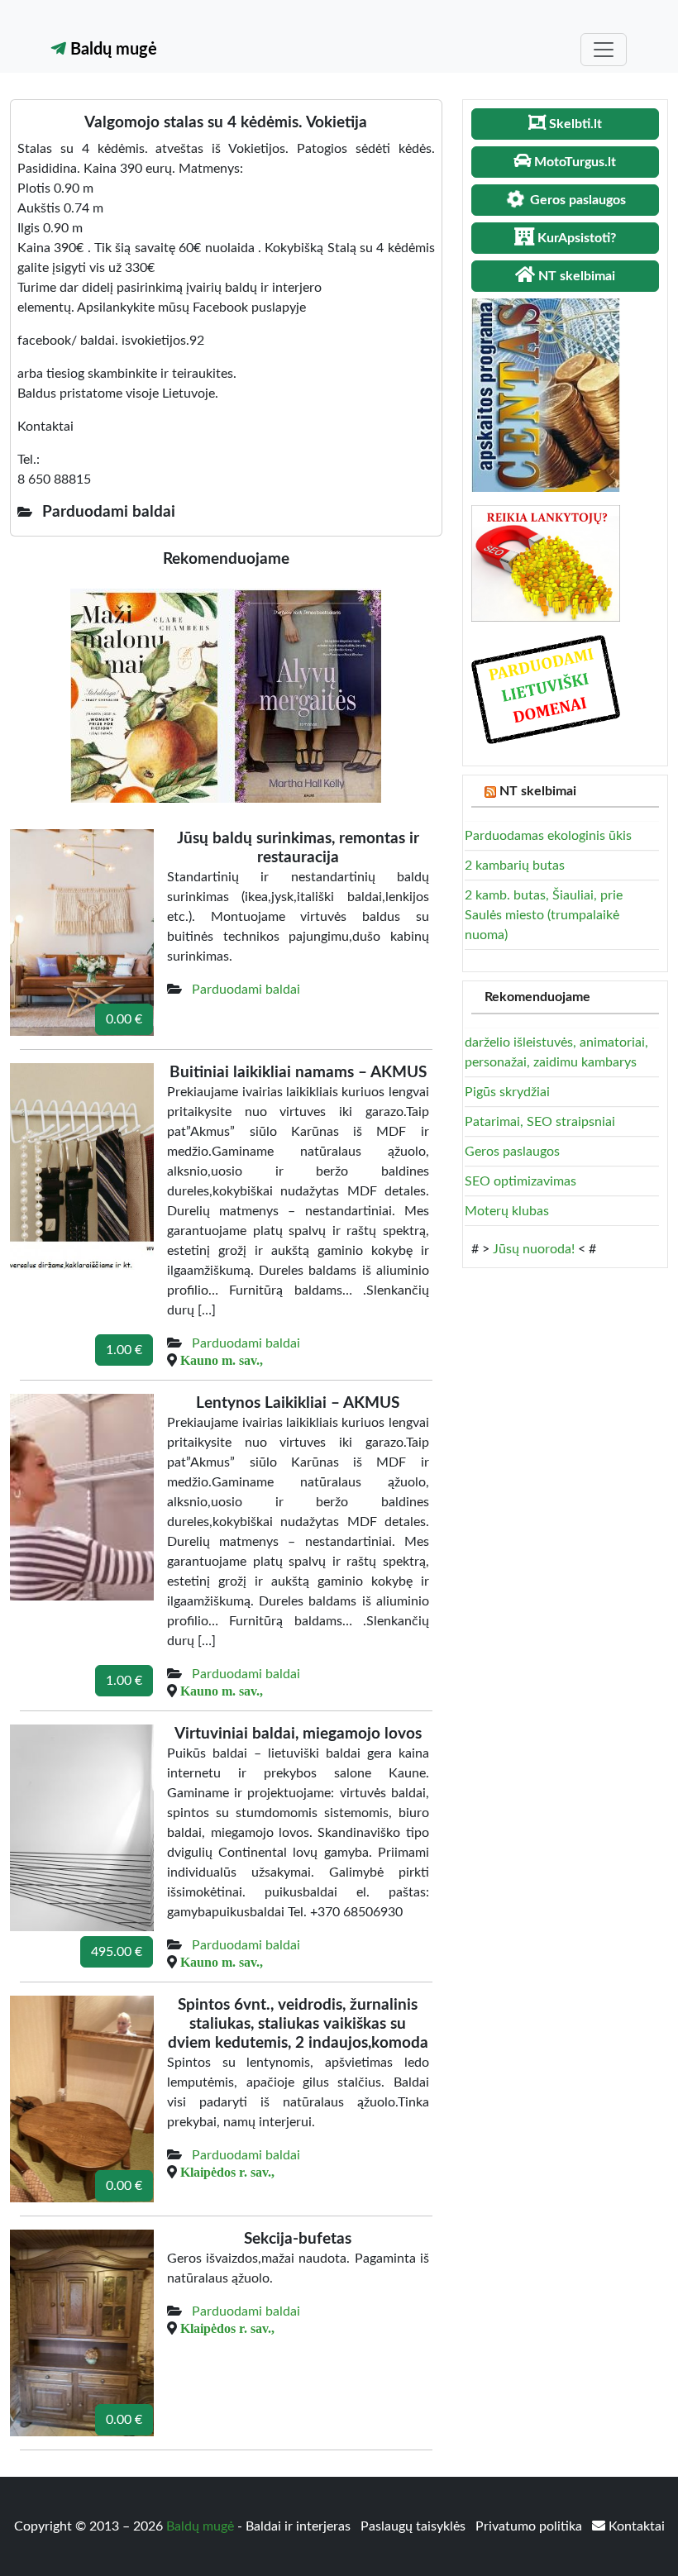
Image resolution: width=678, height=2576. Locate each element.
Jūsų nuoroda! (534, 1249)
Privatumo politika (530, 2526)
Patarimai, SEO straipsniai (540, 1122)
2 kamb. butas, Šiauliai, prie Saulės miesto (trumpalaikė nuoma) (544, 915)
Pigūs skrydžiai (507, 1092)
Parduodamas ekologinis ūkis (548, 836)
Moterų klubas (507, 1211)
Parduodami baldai (246, 990)
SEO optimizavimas (520, 1181)
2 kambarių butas (515, 866)
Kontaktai (635, 2526)
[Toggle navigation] (604, 50)
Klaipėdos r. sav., (227, 2172)
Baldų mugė (112, 50)
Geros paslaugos (512, 1152)
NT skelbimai (538, 791)
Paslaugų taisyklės (415, 2526)
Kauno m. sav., (222, 1360)
